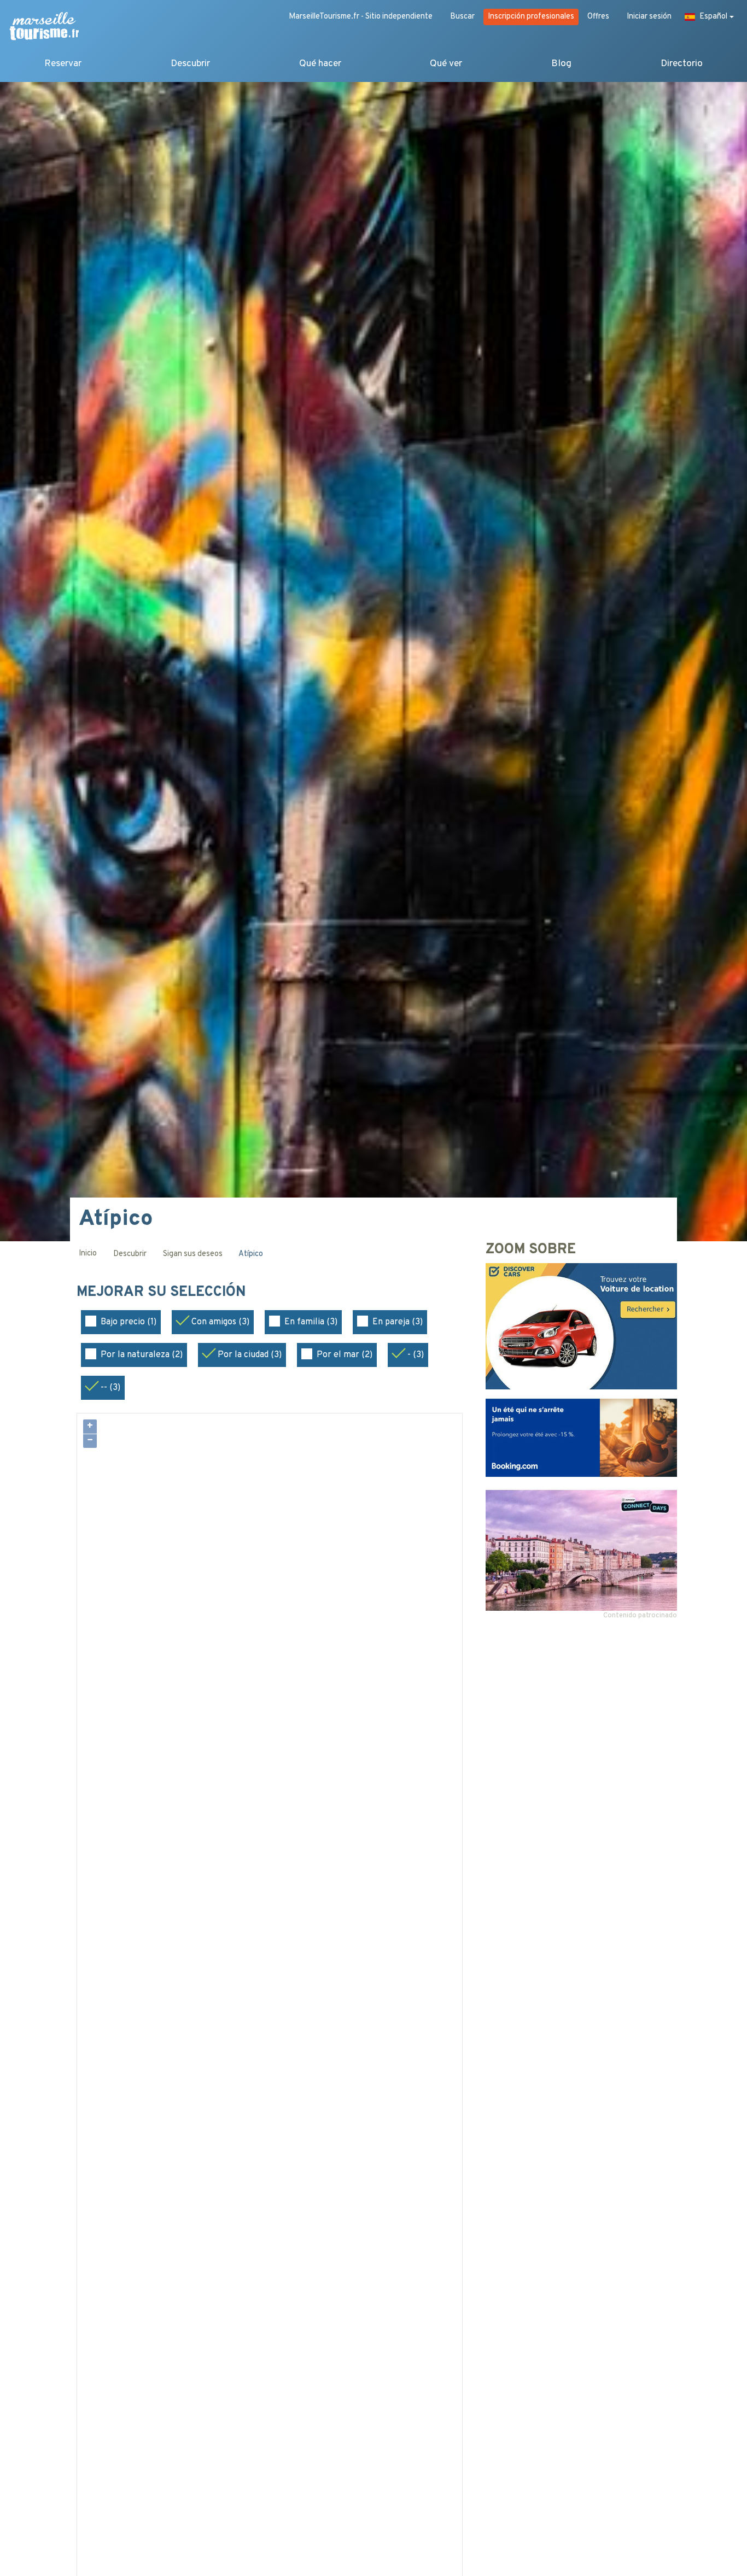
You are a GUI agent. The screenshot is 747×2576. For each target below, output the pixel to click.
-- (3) (110, 1388)
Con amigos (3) (220, 1322)
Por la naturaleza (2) (142, 1355)
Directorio (682, 64)
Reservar (63, 64)
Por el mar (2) (345, 1355)
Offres (598, 17)
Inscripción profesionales (531, 17)
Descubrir (190, 64)
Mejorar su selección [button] (163, 1293)
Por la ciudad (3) (250, 1355)
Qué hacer (320, 64)
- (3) (416, 1355)
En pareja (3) (398, 1322)
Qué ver (446, 64)
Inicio (88, 1254)
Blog (561, 64)
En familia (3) (311, 1322)
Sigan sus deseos (193, 1254)
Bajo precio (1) (129, 1322)
